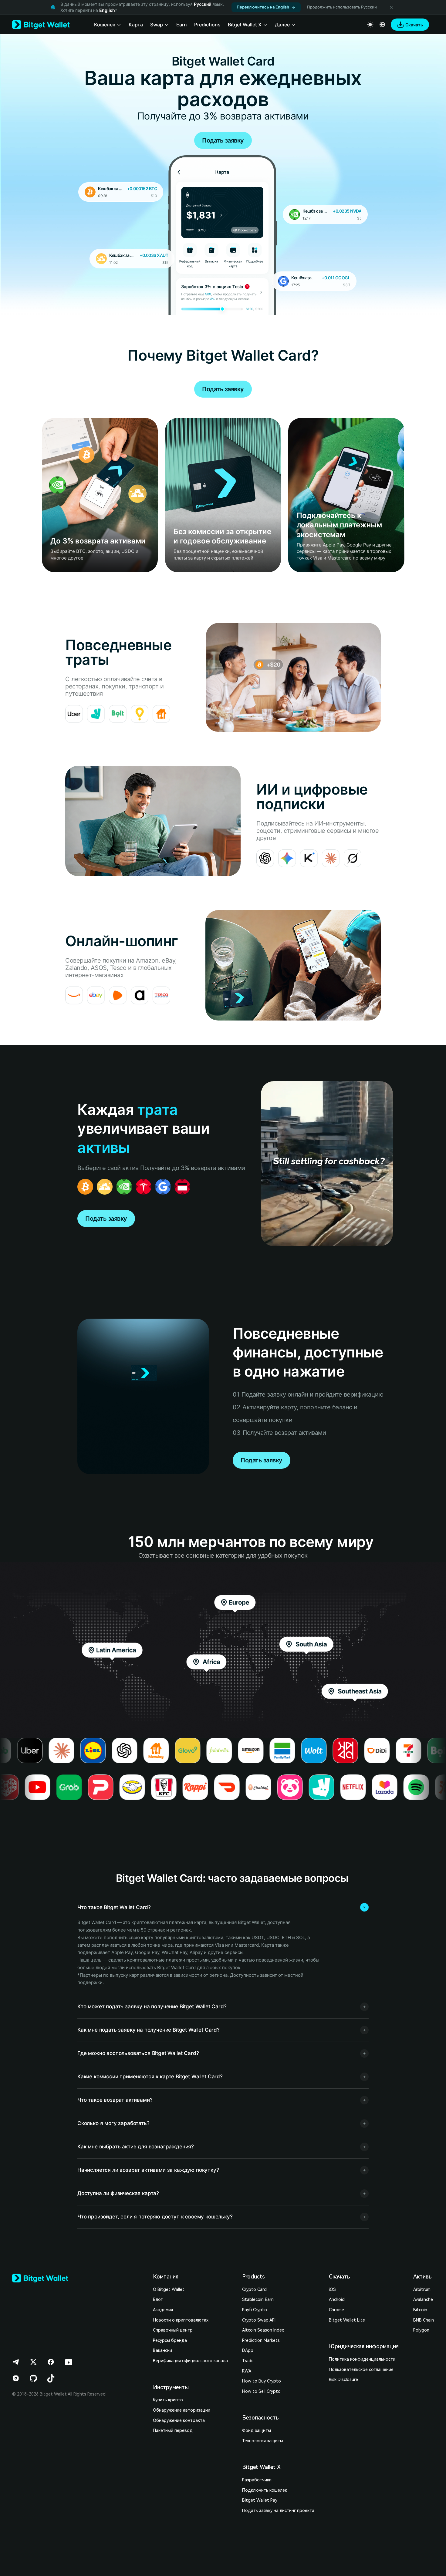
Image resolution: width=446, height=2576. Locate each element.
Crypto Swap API (259, 2320)
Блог (158, 2299)
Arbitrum (422, 2289)
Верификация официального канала (190, 2361)
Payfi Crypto (255, 2310)
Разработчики (257, 2480)
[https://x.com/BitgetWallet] (33, 2362)
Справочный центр (173, 2330)
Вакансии (162, 2350)
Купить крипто (168, 2400)
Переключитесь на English (263, 7)
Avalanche (423, 2299)
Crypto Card (254, 2289)
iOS (332, 2289)
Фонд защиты (257, 2430)
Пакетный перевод (173, 2430)
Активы (423, 2277)
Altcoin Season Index (263, 2330)
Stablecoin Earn (258, 2299)
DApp (248, 2350)
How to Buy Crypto (262, 2381)
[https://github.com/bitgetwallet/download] (33, 2378)
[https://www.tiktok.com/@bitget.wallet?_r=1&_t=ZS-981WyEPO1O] (51, 2378)
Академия (163, 2310)
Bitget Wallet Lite (347, 2320)
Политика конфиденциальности (362, 2359)
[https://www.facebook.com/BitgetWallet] (51, 2362)
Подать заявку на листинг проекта (278, 2510)
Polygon (421, 2330)
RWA (247, 2371)
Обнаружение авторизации (182, 2410)
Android (337, 2299)
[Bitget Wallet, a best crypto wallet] (41, 25)
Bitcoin (420, 2310)
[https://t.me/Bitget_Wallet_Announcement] (16, 2362)
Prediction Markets (261, 2340)
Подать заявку (223, 140)
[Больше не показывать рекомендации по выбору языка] (391, 7)
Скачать (339, 2277)
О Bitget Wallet (169, 2289)
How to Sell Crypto (261, 2391)
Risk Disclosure (343, 2379)
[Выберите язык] (382, 25)
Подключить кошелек (265, 2490)
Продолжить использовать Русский (342, 7)
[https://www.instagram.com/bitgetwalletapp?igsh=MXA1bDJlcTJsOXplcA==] (16, 2378)
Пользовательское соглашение (361, 2369)
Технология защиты (263, 2441)
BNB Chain (424, 2320)
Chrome (336, 2310)
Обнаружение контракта (179, 2420)
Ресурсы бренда (170, 2340)
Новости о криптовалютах (181, 2320)
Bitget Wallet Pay (260, 2500)
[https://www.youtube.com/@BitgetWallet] (69, 2362)
